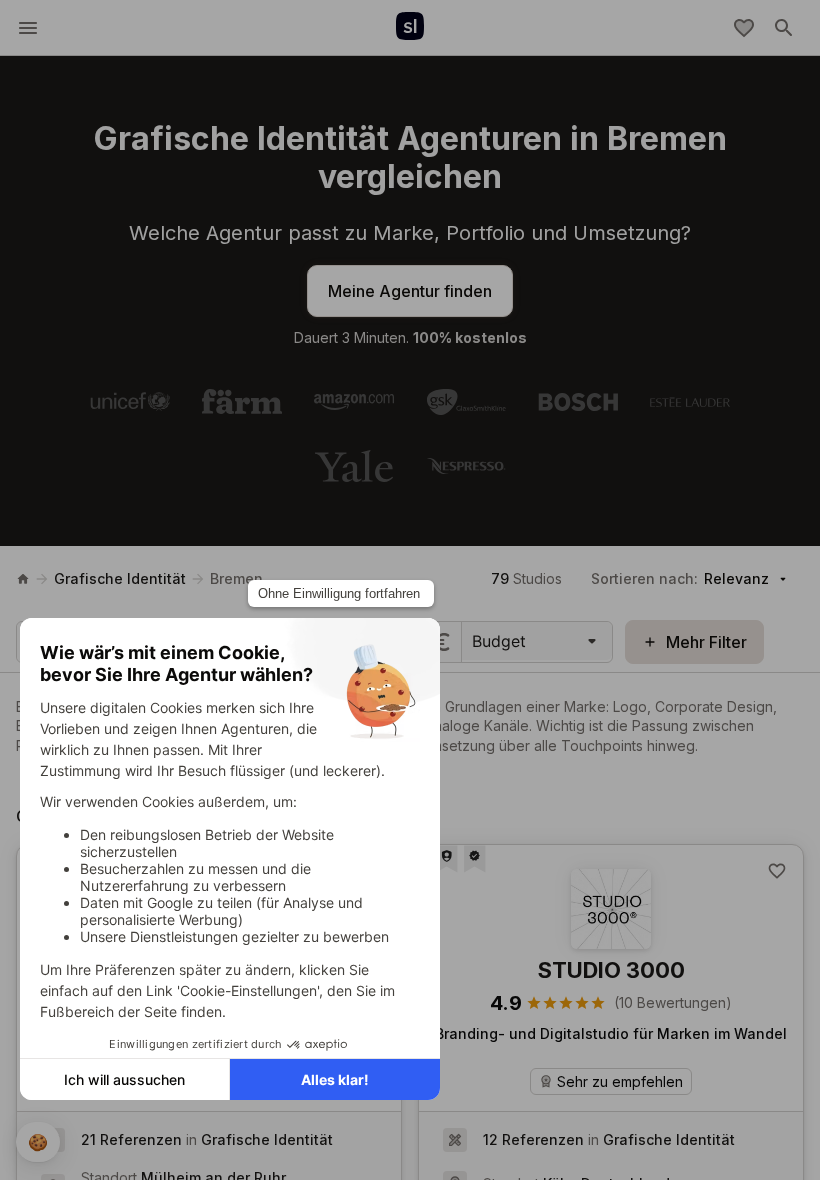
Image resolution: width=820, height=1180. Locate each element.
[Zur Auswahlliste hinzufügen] (777, 871)
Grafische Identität (120, 578)
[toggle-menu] (28, 28)
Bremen (236, 578)
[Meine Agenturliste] (744, 28)
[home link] (23, 579)
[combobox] (474, 641)
